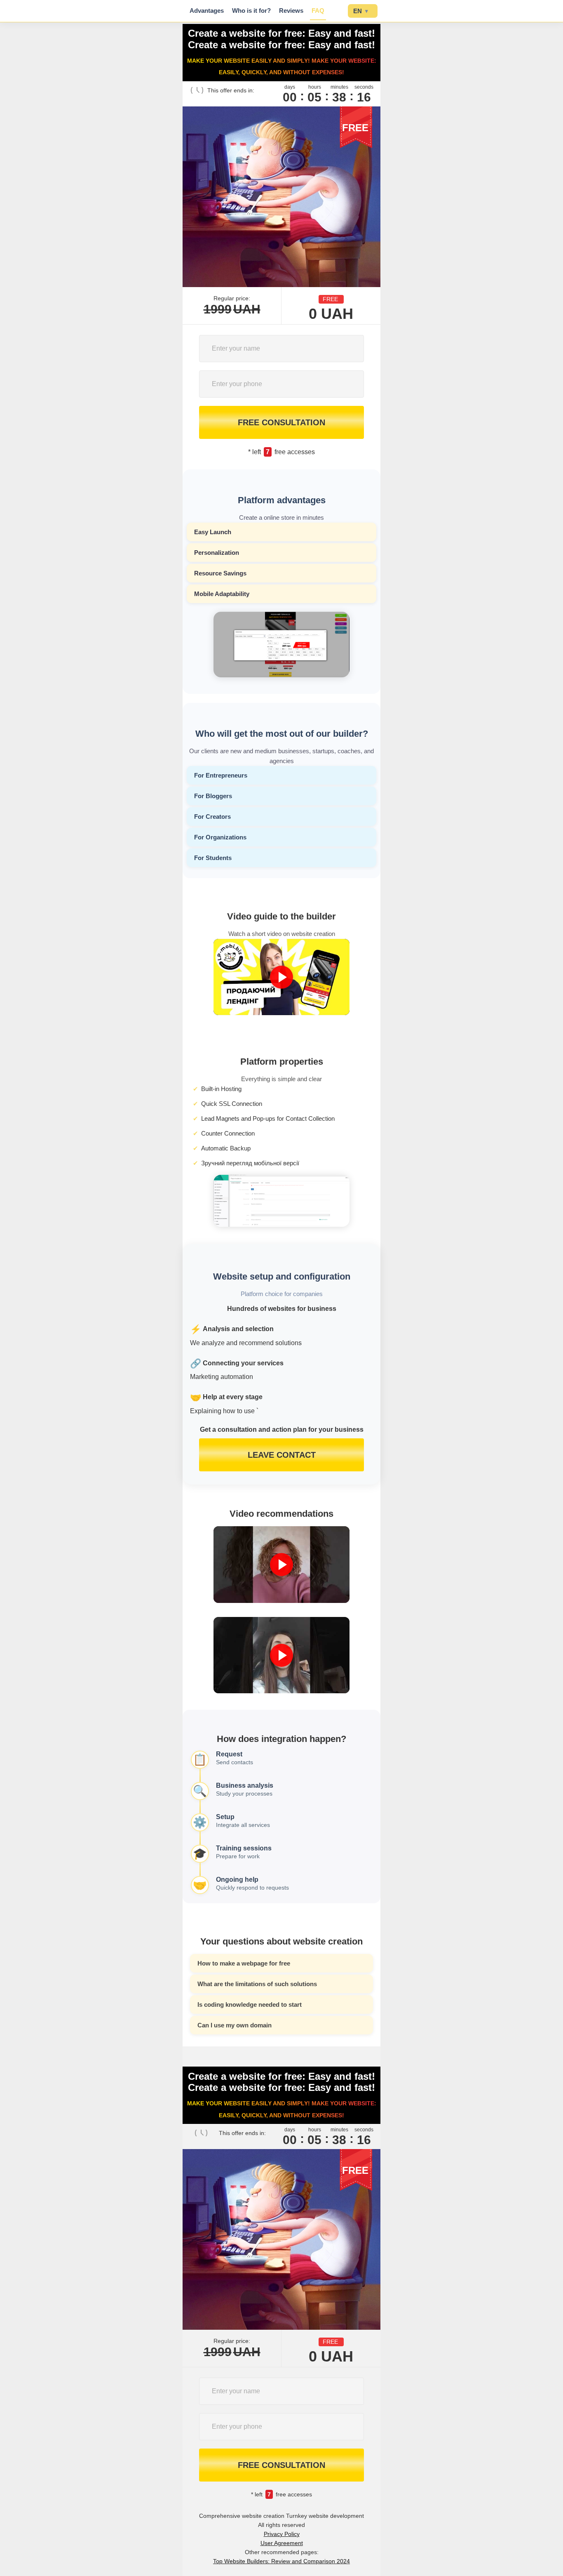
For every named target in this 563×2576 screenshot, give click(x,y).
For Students (213, 858)
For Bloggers (213, 796)
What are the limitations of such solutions (257, 1984)
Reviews (291, 11)
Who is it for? (251, 11)
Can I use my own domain (235, 2025)
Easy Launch (213, 532)
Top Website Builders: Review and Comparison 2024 (281, 2561)
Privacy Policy (282, 2534)
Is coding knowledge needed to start (250, 2004)
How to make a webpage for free (244, 1963)
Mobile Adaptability (222, 594)
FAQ (318, 11)
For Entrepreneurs (221, 775)
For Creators (212, 817)
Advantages (207, 11)
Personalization (217, 553)
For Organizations (220, 837)
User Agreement (282, 2543)
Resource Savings (220, 573)
